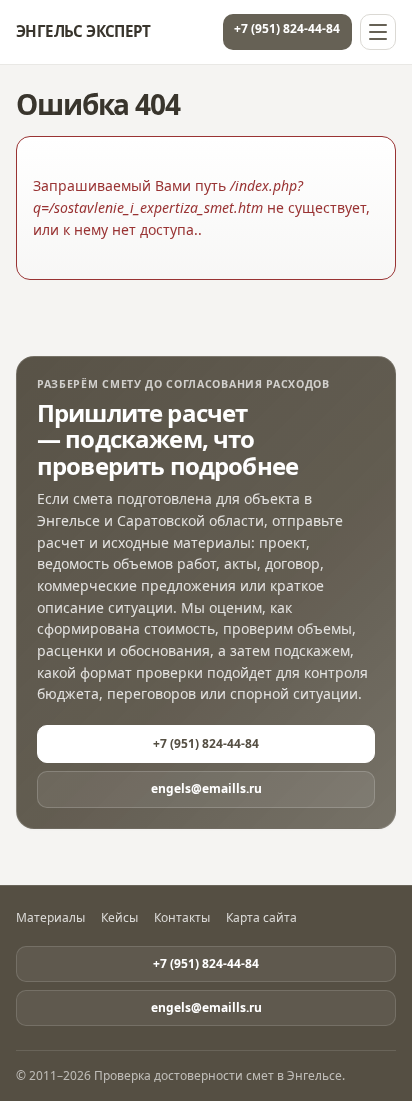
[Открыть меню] (378, 32)
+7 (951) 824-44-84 (287, 28)
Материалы (50, 918)
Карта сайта (261, 918)
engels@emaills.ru (206, 788)
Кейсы (119, 918)
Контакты (182, 918)
